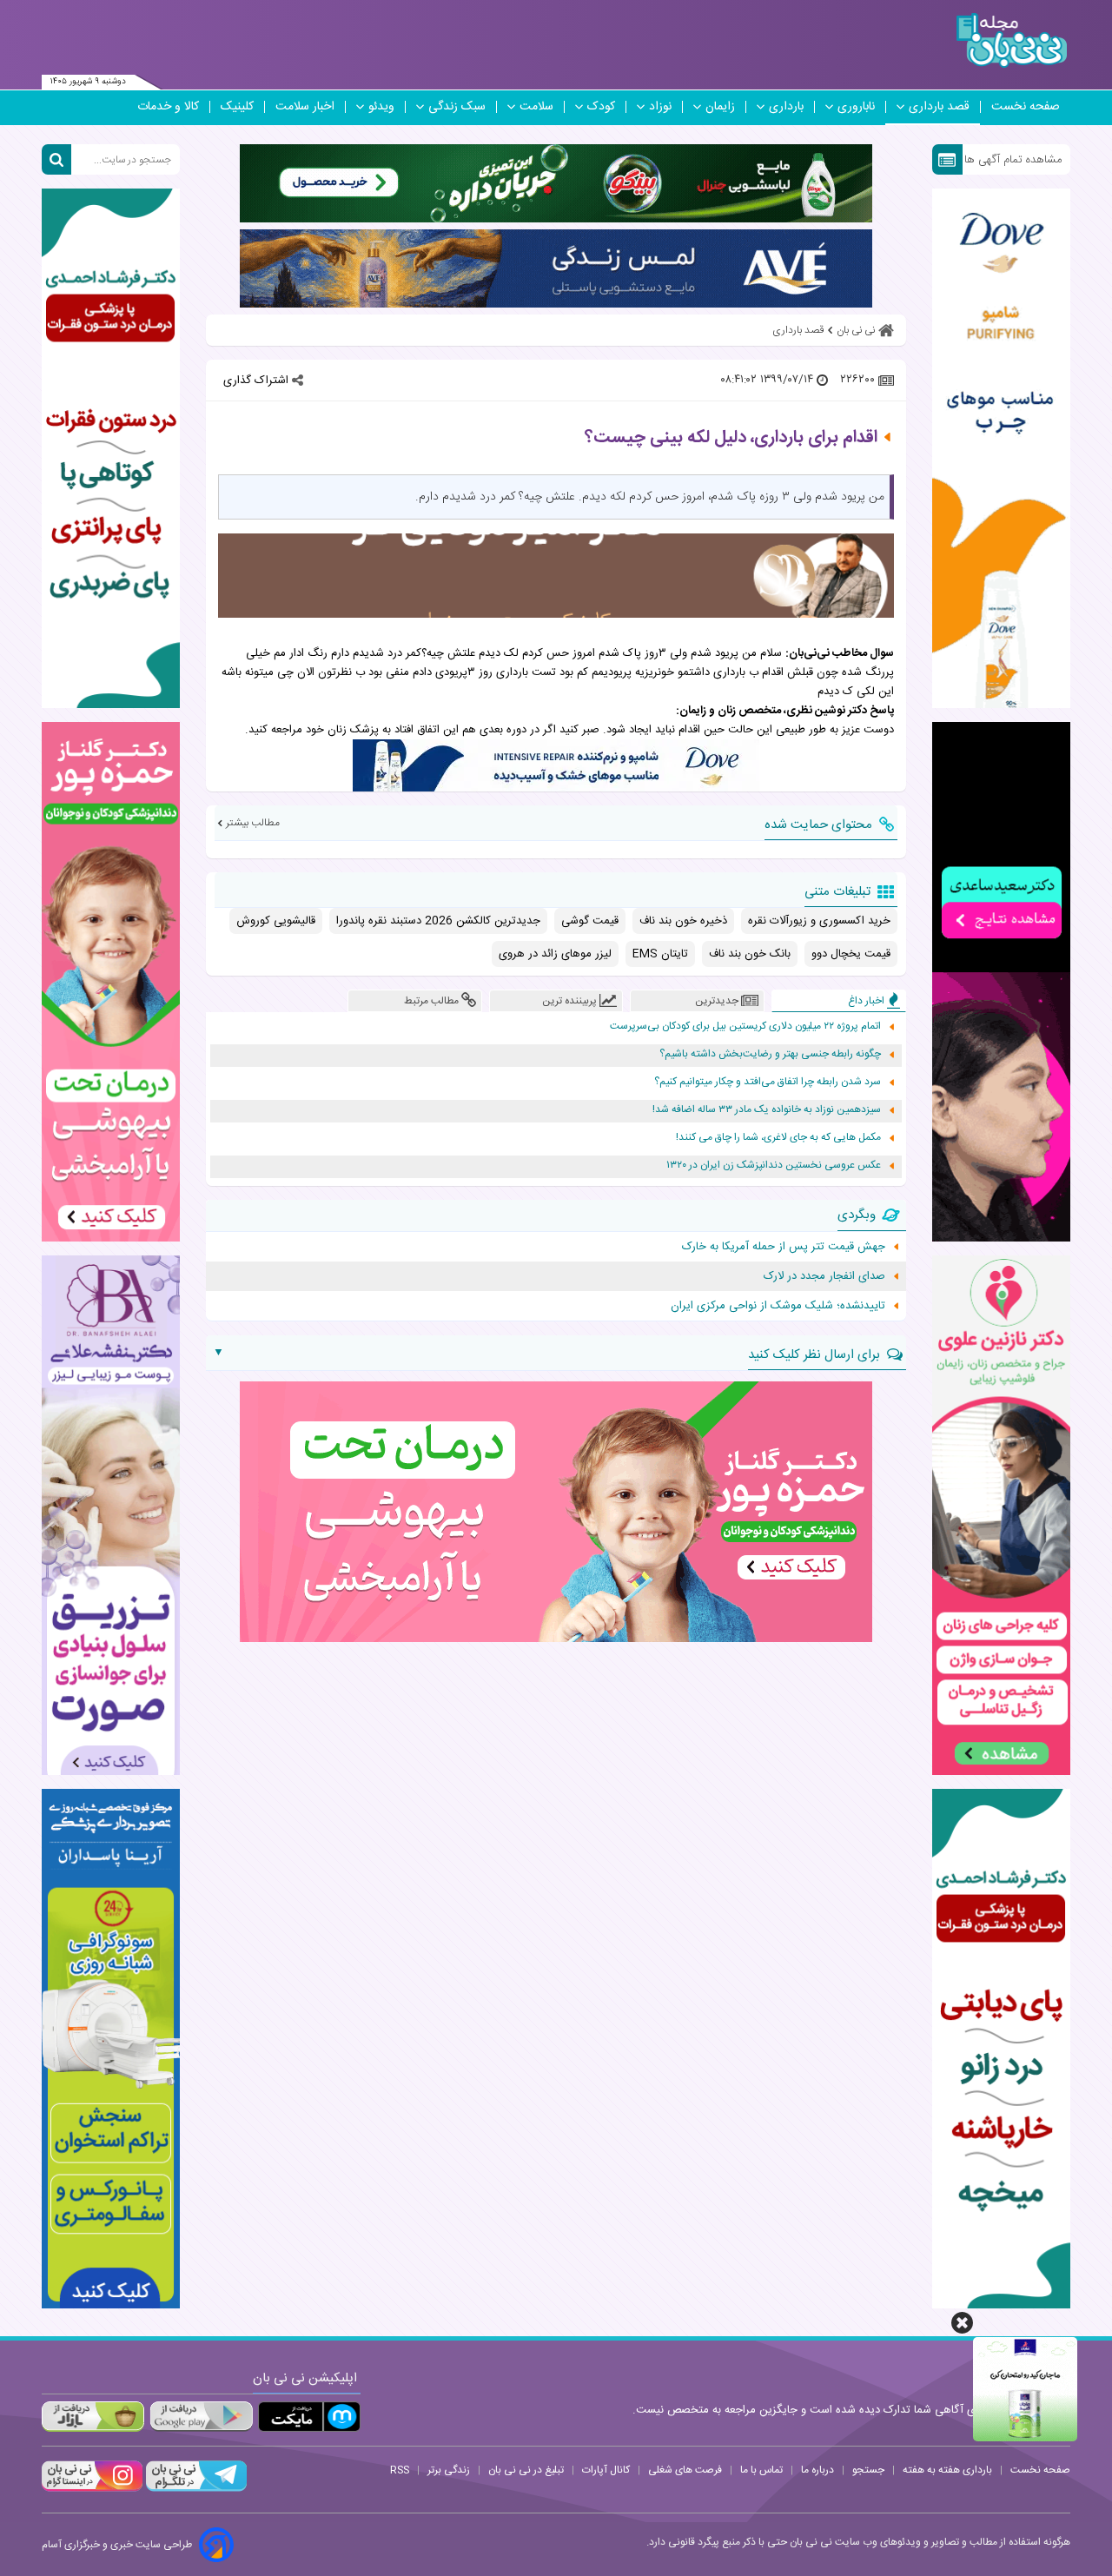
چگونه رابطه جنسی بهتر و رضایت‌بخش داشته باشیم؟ (770, 1054)
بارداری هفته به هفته (947, 2470)
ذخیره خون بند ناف (683, 921)
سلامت (536, 107)
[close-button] (962, 2323)
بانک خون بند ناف (750, 954)
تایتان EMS (660, 954)
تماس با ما (761, 2470)
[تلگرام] (195, 2489)
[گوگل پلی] (201, 2417)
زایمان (720, 107)
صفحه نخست (1026, 107)
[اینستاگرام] (92, 2489)
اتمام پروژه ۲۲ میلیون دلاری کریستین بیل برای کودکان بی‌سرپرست (745, 1026)
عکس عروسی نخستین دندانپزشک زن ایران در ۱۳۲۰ (774, 1165)
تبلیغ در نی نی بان (526, 2470)
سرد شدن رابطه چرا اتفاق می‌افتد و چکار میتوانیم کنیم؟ (768, 1082)
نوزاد (660, 107)
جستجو (868, 2470)
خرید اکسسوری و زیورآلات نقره (819, 921)
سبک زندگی (457, 107)
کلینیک (237, 107)
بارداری (786, 107)
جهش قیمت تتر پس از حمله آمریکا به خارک (784, 1247)
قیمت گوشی (590, 921)
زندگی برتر (449, 2470)
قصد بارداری (939, 107)
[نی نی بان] (1012, 40)
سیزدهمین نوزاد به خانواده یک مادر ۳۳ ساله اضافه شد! (767, 1110)
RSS (400, 2470)
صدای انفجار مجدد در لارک (824, 1276)
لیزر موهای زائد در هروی (555, 954)
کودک (601, 107)
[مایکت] (309, 2417)
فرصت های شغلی (685, 2470)
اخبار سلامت (305, 107)
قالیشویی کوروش (276, 921)
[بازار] (93, 2417)
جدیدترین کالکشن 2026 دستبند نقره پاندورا (438, 921)
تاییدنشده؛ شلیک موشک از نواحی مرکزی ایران (778, 1306)
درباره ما (817, 2470)
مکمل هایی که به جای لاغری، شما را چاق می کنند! (778, 1138)
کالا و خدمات (168, 107)
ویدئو (381, 107)
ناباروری (856, 107)
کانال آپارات (606, 2470)
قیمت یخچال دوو (851, 954)
